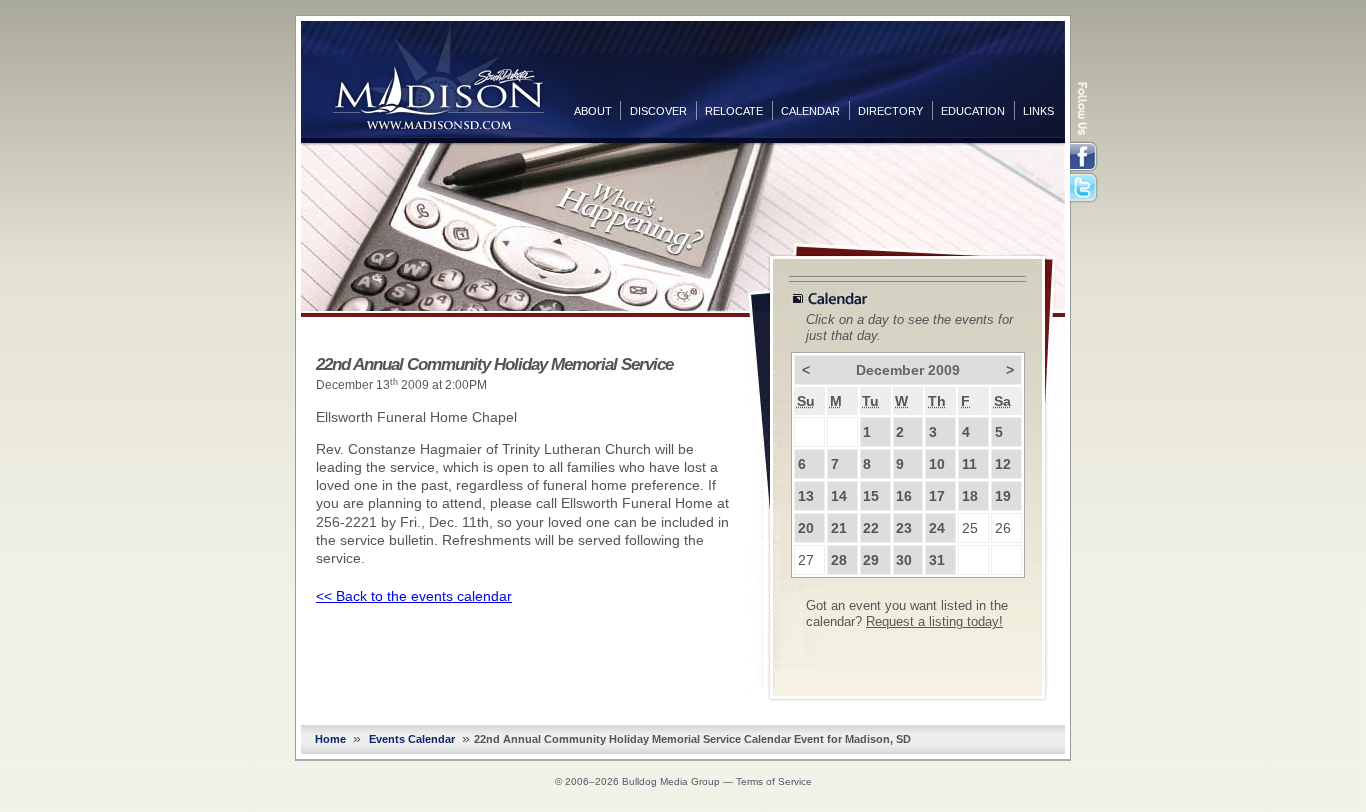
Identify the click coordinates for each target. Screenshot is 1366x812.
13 (806, 496)
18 (970, 496)
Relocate (734, 111)
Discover (658, 111)
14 (839, 496)
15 (871, 496)
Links (1038, 111)
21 (839, 528)
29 (871, 560)
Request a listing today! (934, 622)
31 (937, 560)
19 (1003, 496)
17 (937, 496)
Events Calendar (412, 739)
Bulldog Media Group (671, 781)
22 (871, 528)
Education (973, 111)
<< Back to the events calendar (414, 596)
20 (806, 528)
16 (904, 496)
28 (839, 560)
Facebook (1085, 157)
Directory (890, 111)
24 (937, 528)
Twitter (1085, 189)
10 (937, 464)
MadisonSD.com (438, 78)
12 (1003, 464)
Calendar (810, 111)
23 (904, 528)
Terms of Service (774, 781)
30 (904, 560)
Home (330, 739)
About (593, 111)
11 (969, 464)
